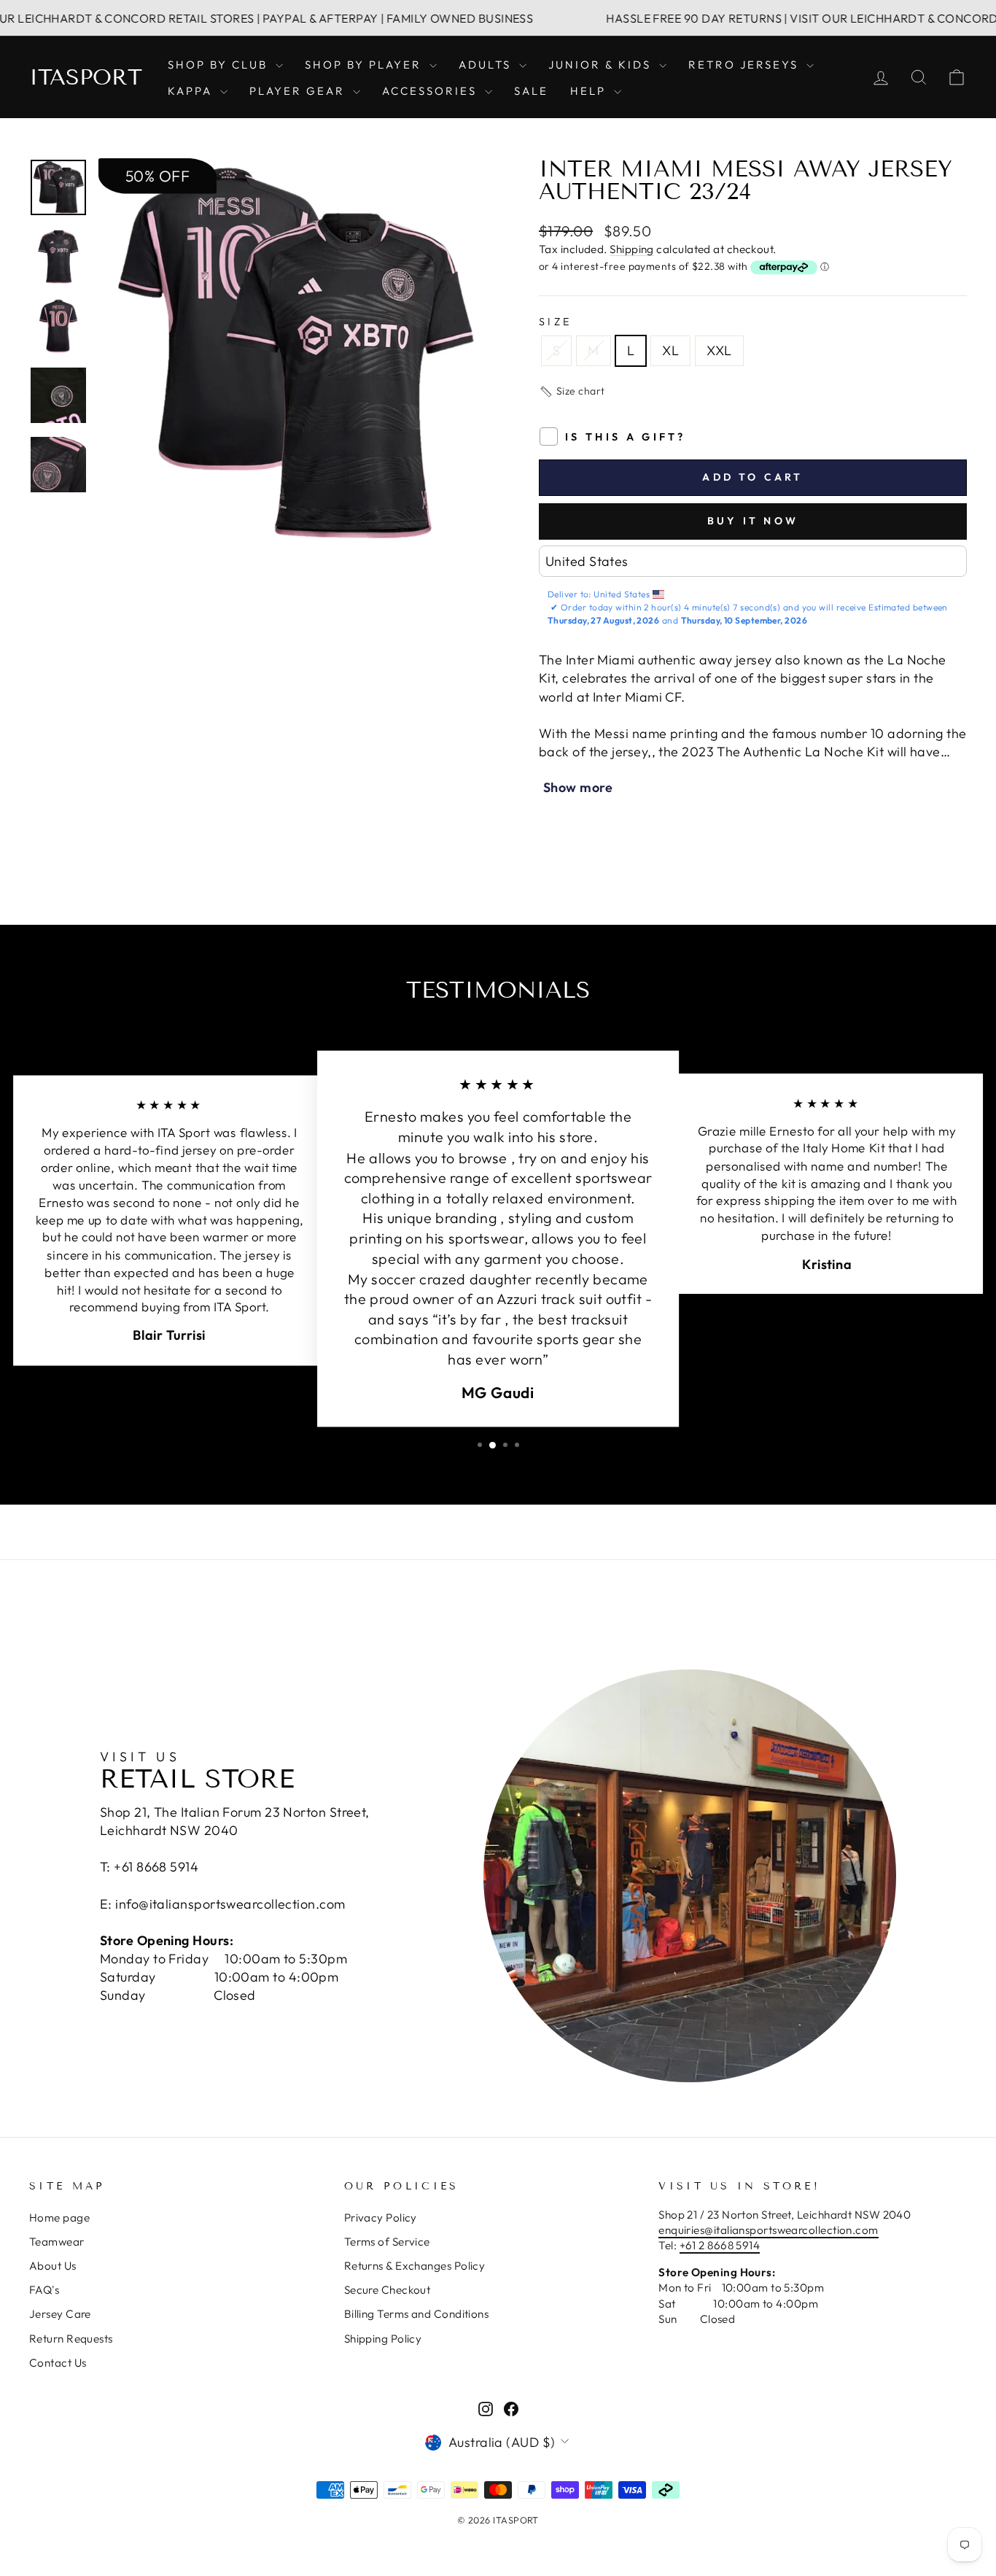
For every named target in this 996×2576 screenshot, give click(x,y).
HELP (590, 91)
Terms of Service (387, 2242)
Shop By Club (220, 65)
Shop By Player (365, 65)
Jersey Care (60, 2314)
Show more (578, 787)
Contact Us (58, 2363)
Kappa (192, 91)
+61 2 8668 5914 (720, 2245)
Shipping (632, 249)
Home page (59, 2218)
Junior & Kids (602, 65)
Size (555, 322)
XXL (719, 350)
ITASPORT (86, 77)
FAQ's (44, 2290)
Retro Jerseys (746, 65)
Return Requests (71, 2339)
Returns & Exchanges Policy (415, 2266)
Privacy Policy (381, 2218)
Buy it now (753, 521)
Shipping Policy (383, 2339)
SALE (531, 91)
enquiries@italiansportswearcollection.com (768, 2230)
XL (670, 350)
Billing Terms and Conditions (417, 2314)
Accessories (432, 91)
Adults (487, 65)
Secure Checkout (388, 2290)
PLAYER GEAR (299, 91)
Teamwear (57, 2242)
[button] (572, 392)
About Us (53, 2266)
